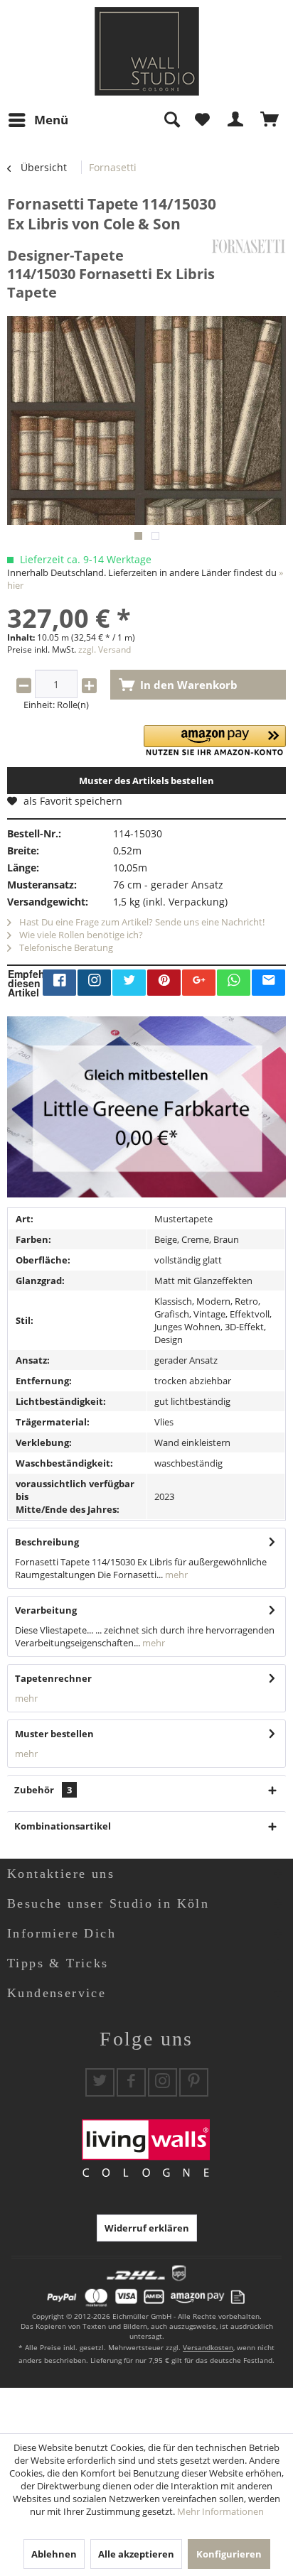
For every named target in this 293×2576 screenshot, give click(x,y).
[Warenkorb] (270, 120)
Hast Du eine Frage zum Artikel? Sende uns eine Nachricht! (141, 922)
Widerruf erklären (147, 2228)
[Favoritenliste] (202, 120)
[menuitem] (38, 120)
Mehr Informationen (220, 2511)
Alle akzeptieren (136, 2554)
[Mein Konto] (236, 120)
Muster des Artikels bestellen (146, 781)
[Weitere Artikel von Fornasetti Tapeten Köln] (249, 246)
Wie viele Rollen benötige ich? (80, 935)
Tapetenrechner (53, 1678)
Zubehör (43, 1790)
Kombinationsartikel (63, 1826)
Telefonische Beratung (65, 947)
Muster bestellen (54, 1734)
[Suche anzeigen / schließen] (171, 120)
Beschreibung (47, 1542)
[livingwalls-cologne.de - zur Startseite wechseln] (147, 51)
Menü (51, 120)
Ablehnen (54, 2554)
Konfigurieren (229, 2554)
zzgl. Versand (105, 650)
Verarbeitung (46, 1610)
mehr (175, 1575)
